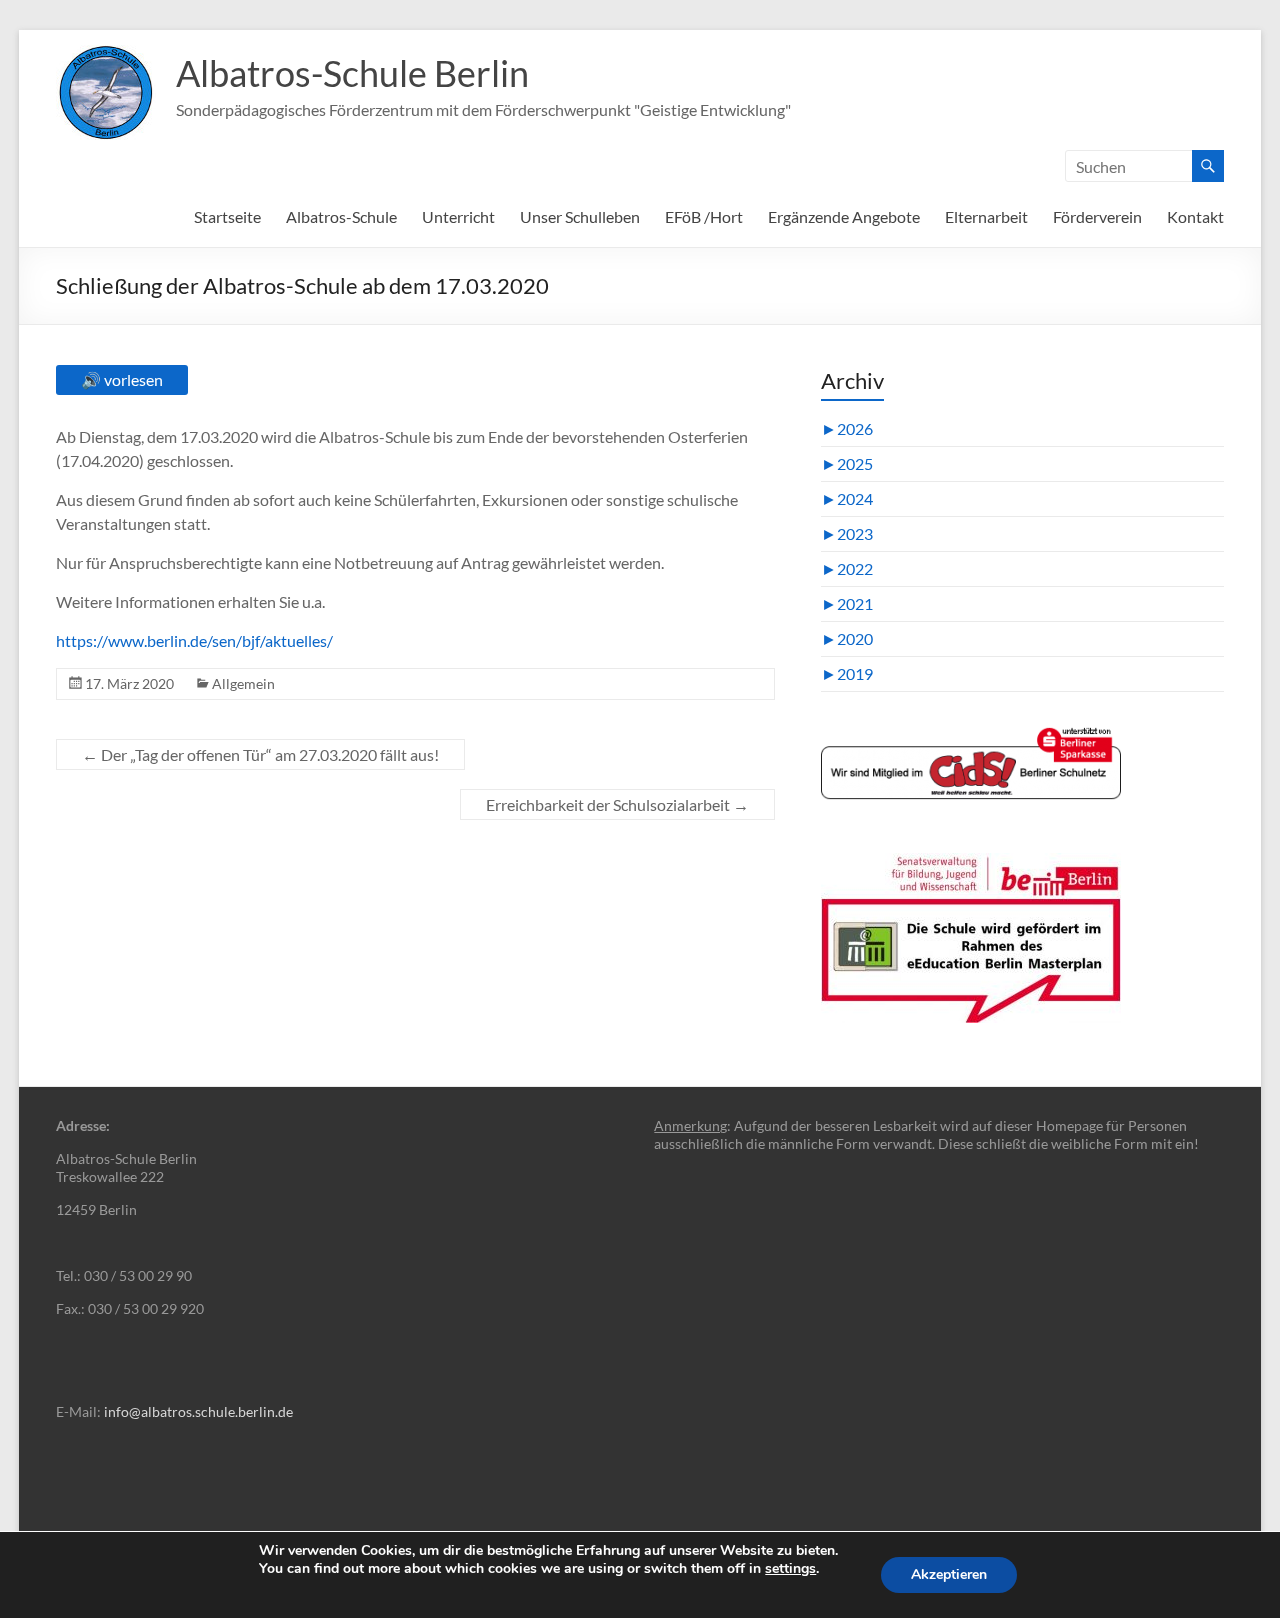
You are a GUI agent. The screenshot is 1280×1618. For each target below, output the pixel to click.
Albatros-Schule (341, 216)
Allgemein (243, 683)
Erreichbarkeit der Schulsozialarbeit (617, 804)
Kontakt (1195, 216)
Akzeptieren (949, 1574)
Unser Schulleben (580, 216)
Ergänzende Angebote (844, 216)
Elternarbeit (986, 216)
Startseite (227, 216)
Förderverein (1097, 216)
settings (790, 1569)
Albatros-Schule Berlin (352, 73)
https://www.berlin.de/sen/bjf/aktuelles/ (194, 640)
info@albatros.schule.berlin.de (198, 1411)
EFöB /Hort (704, 216)
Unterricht (458, 216)
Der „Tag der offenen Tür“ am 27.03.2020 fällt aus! (260, 754)
